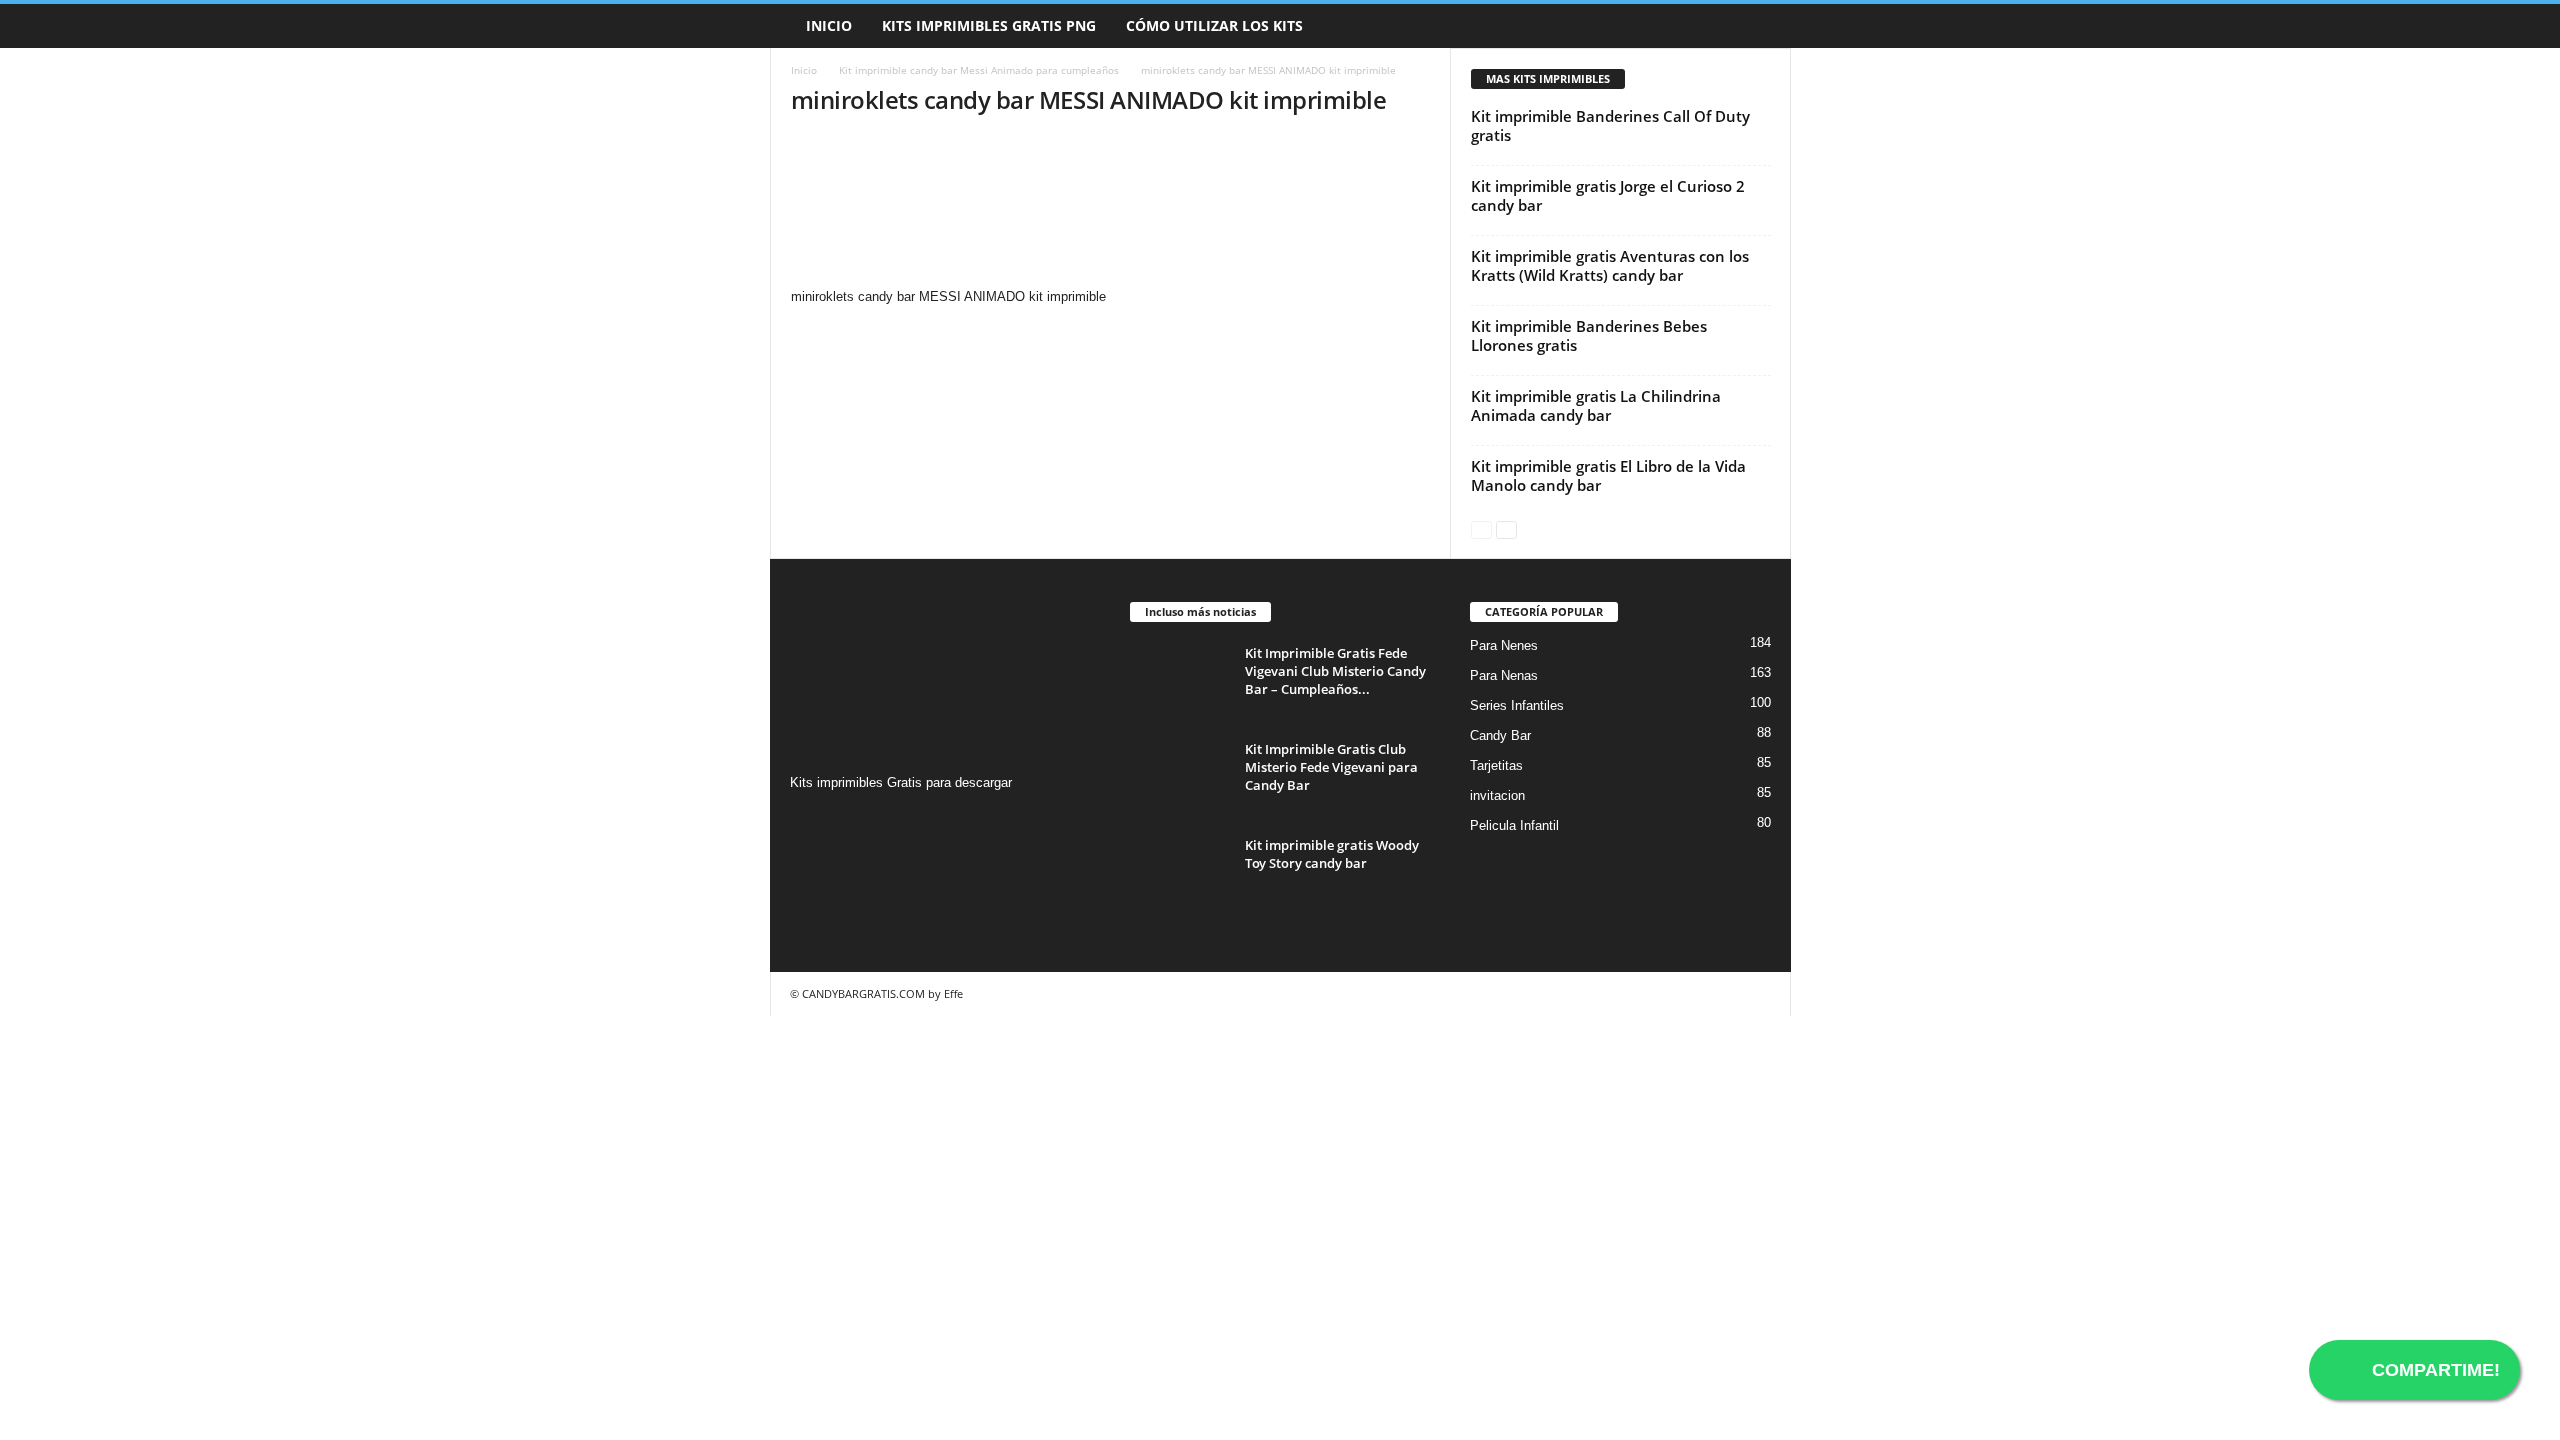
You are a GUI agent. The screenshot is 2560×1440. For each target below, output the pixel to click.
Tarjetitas (1496, 765)
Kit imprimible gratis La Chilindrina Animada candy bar (1596, 405)
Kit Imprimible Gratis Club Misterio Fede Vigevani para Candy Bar (1331, 767)
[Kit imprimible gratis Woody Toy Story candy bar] (1180, 873)
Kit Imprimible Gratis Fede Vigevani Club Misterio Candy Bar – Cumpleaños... (1335, 671)
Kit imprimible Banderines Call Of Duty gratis (1610, 125)
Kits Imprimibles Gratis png (989, 25)
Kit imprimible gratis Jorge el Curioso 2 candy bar (1608, 195)
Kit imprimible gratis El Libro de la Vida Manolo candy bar (1608, 475)
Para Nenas (1504, 675)
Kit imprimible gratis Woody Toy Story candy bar (1332, 854)
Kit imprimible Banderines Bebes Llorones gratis (1589, 335)
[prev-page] (1481, 528)
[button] (1761, 26)
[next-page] (1506, 528)
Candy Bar (1500, 735)
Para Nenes (1504, 645)
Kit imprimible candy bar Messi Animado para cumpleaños (979, 70)
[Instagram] (808, 821)
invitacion (1497, 795)
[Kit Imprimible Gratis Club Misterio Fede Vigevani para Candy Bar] (1180, 777)
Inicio (829, 25)
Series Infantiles (1517, 705)
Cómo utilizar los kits (1214, 25)
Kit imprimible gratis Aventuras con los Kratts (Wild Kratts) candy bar (1610, 265)
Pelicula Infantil (1514, 825)
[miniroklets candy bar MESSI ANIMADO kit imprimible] (1111, 211)
